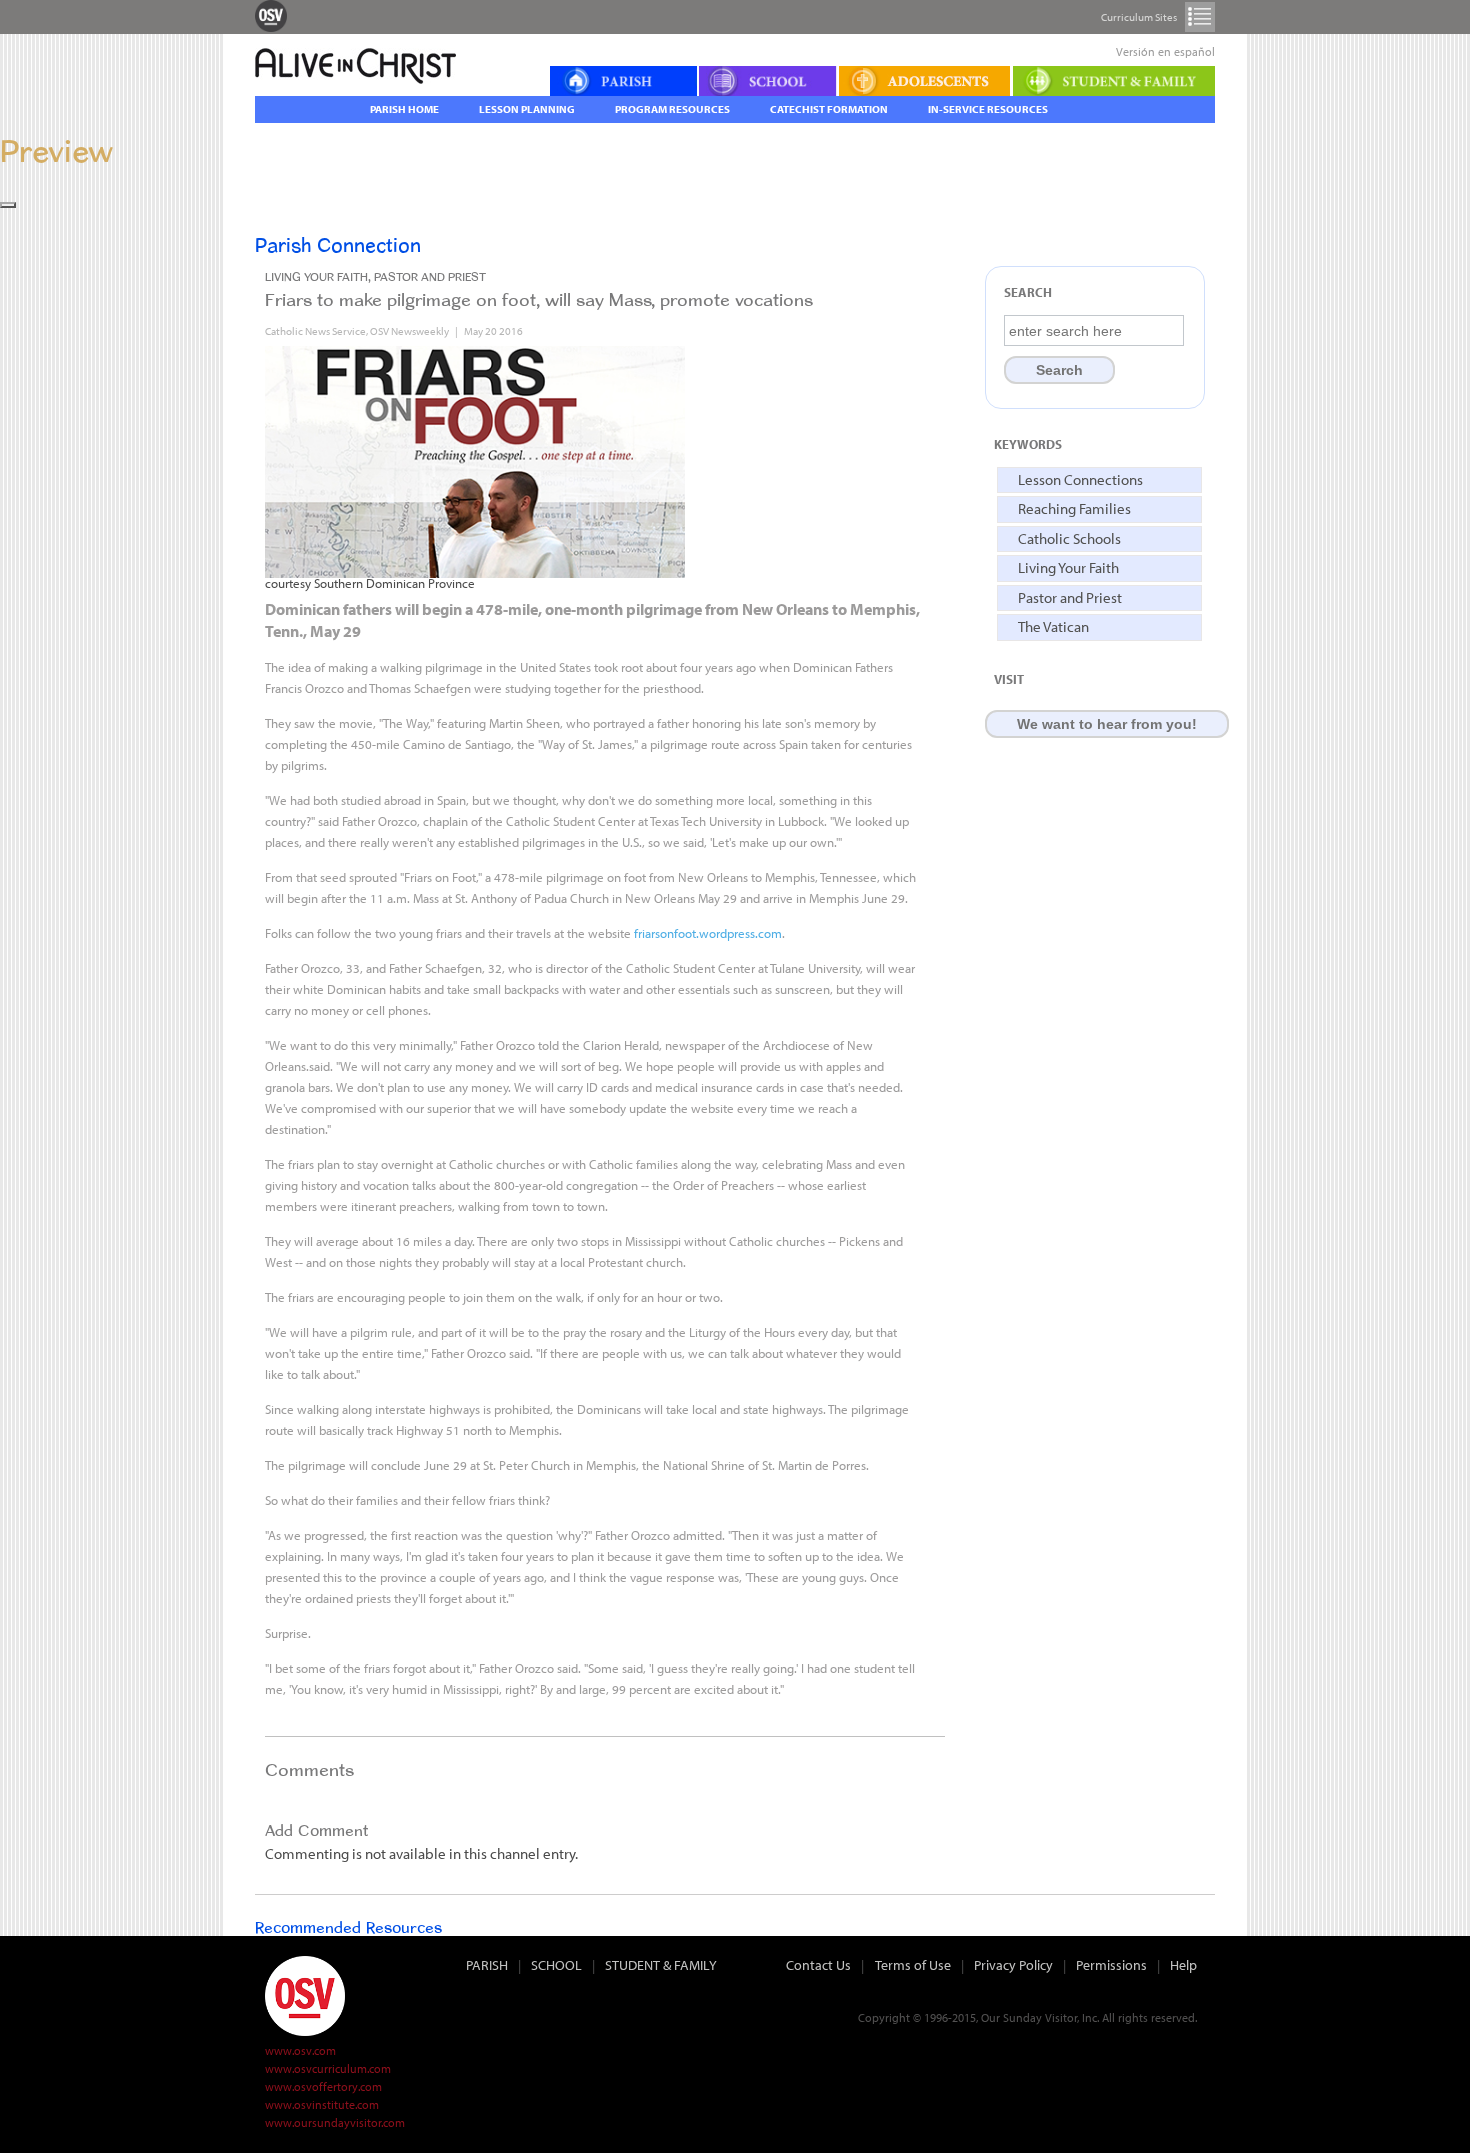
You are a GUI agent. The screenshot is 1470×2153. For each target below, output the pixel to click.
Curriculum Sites (1200, 17)
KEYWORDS (1028, 444)
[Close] (8, 205)
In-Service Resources (988, 109)
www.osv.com (300, 2050)
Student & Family (1114, 81)
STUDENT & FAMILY (661, 1965)
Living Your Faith (1068, 567)
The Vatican (1053, 626)
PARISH (487, 1965)
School (768, 81)
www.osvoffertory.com (323, 2086)
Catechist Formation (829, 109)
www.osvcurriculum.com (328, 2068)
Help (1183, 1965)
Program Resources (672, 109)
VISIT (1009, 679)
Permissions (1111, 1965)
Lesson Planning (527, 109)
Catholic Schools (1069, 538)
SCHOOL (556, 1965)
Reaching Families (1074, 508)
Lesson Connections (1080, 479)
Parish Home (404, 109)
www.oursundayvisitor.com (335, 2122)
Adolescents (925, 81)
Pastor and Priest (1070, 597)
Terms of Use (913, 1965)
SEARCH (1028, 292)
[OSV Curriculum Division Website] (271, 15)
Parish (623, 81)
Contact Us (818, 1965)
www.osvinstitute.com (322, 2104)
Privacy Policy (1013, 1965)
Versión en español (1165, 51)
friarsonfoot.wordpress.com (708, 933)
